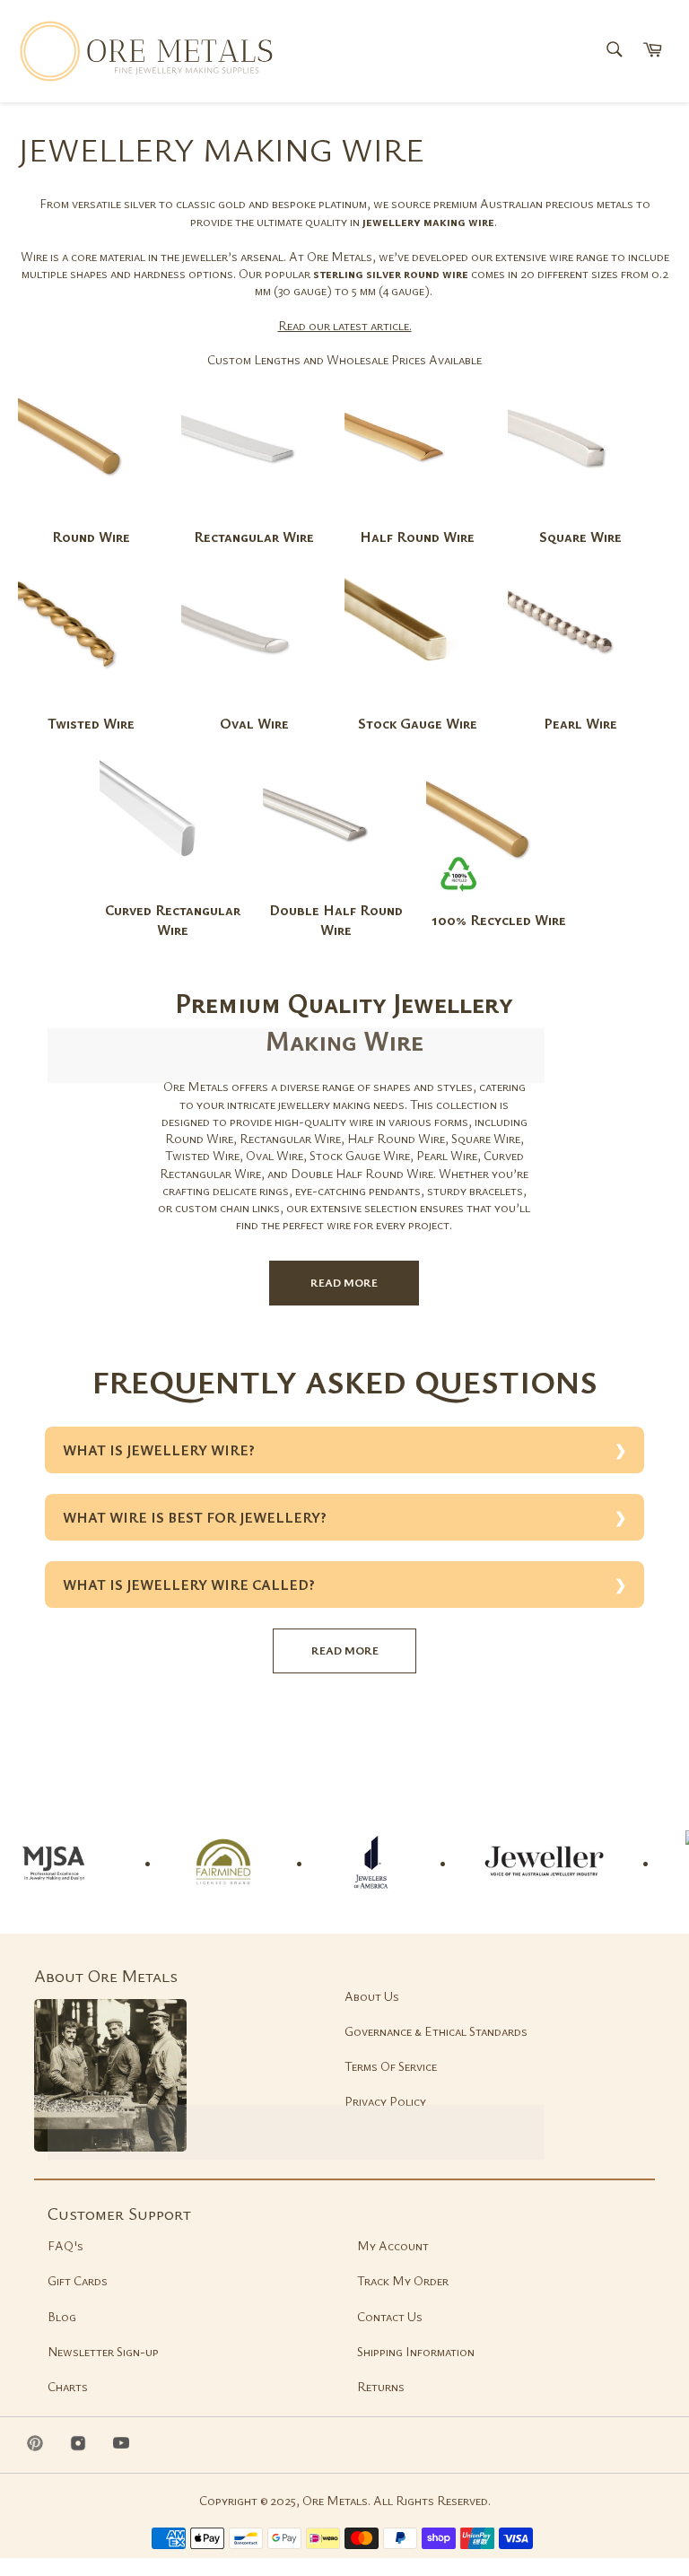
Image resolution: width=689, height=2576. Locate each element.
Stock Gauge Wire (418, 723)
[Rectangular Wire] (254, 518)
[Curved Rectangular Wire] (172, 891)
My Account (393, 2245)
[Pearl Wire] (580, 705)
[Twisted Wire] (91, 705)
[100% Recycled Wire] (499, 901)
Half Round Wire (417, 537)
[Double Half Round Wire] (336, 891)
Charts (68, 2386)
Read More (344, 1282)
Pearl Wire (580, 723)
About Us (372, 1996)
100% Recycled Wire (499, 920)
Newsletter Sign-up (103, 2351)
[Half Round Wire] (417, 518)
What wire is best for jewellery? (195, 1517)
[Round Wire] (91, 518)
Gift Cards (78, 2280)
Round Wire (91, 537)
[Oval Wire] (254, 705)
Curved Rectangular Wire (173, 920)
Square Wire (580, 537)
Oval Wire (254, 723)
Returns (381, 2386)
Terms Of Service (391, 2066)
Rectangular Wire (254, 537)
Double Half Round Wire (336, 920)
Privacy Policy (385, 2101)
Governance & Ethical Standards (436, 2031)
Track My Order (403, 2280)
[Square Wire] (580, 518)
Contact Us (390, 2316)
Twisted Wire (91, 723)
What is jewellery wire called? (189, 1585)
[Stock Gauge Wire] (417, 705)
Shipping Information (416, 2351)
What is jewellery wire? (159, 1450)
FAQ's (65, 2245)
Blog (62, 2316)
